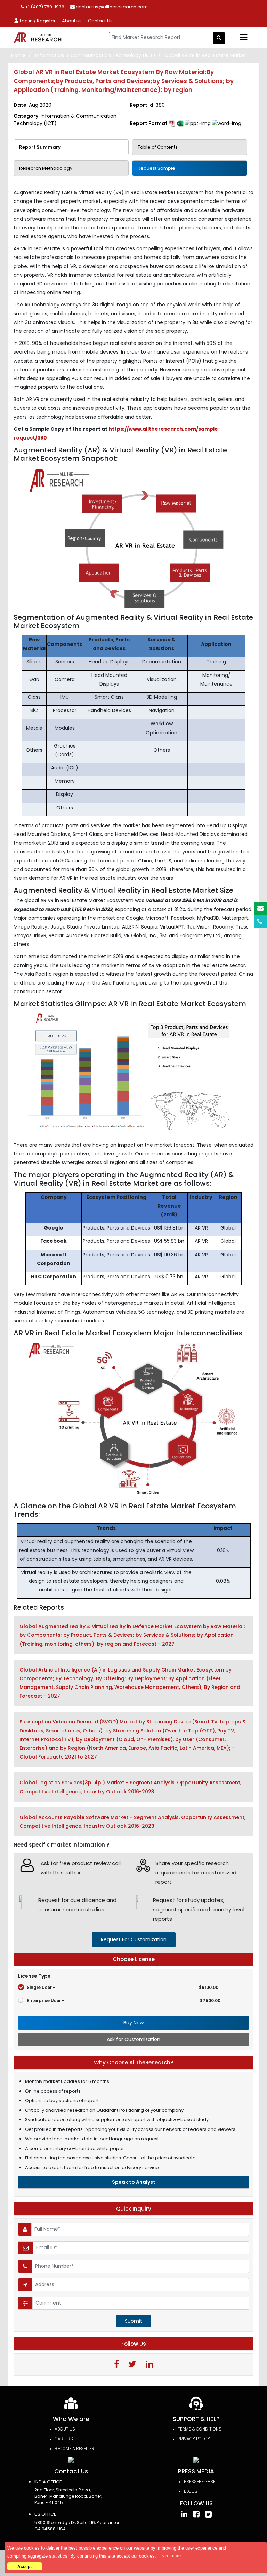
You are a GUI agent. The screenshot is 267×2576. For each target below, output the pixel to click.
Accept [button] (25, 2566)
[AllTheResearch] (40, 38)
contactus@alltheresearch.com (111, 7)
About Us (65, 2429)
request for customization (134, 1939)
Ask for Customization (133, 2039)
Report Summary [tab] (40, 147)
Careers (64, 2439)
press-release (200, 2482)
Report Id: (147, 105)
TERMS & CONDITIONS (200, 2429)
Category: (65, 120)
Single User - (123, 1987)
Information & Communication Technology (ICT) (95, 55)
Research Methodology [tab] (46, 168)
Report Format (149, 123)
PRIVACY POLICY (194, 2439)
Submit (133, 2321)
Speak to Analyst (134, 2182)
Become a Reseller (74, 2448)
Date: (33, 105)
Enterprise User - (124, 2001)
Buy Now (133, 2023)
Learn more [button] (169, 2556)
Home (18, 55)
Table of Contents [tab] (158, 147)
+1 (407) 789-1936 (44, 7)
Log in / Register (37, 21)
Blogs (191, 2491)
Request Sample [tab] (156, 168)
